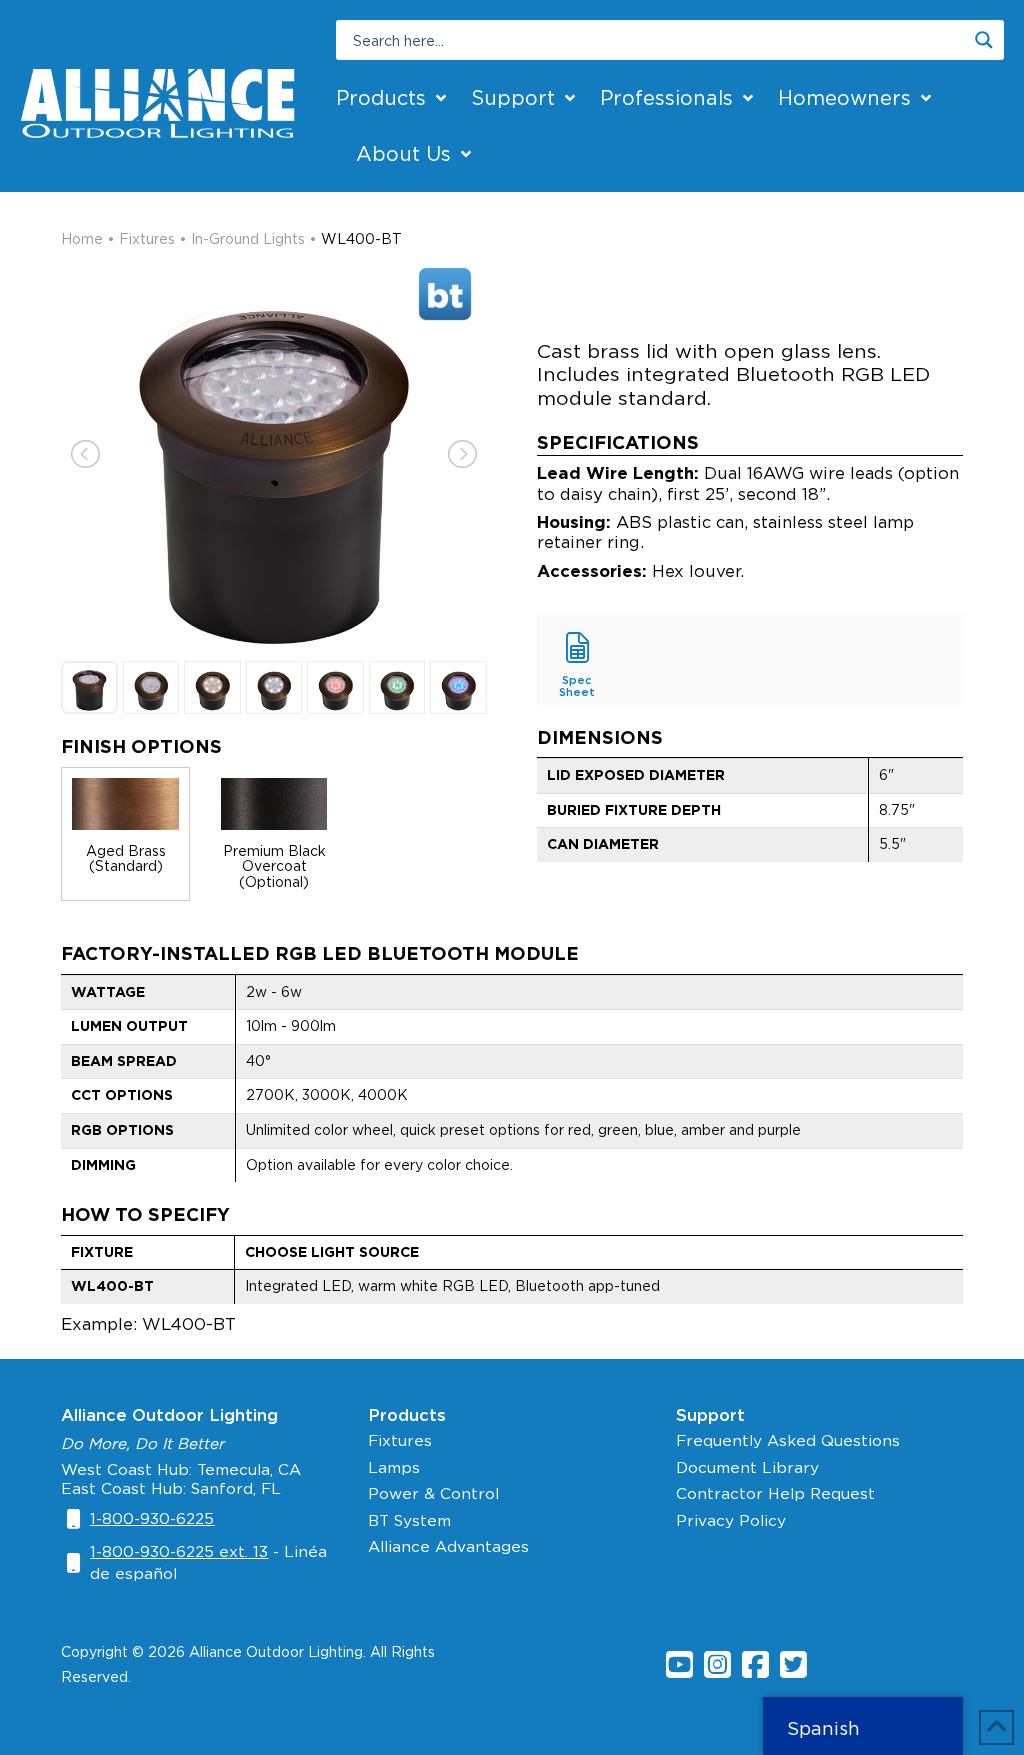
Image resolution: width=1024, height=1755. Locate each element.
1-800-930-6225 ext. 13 (179, 1551)
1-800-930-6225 (152, 1518)
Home (82, 239)
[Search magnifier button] (984, 40)
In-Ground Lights (248, 239)
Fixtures (147, 239)
